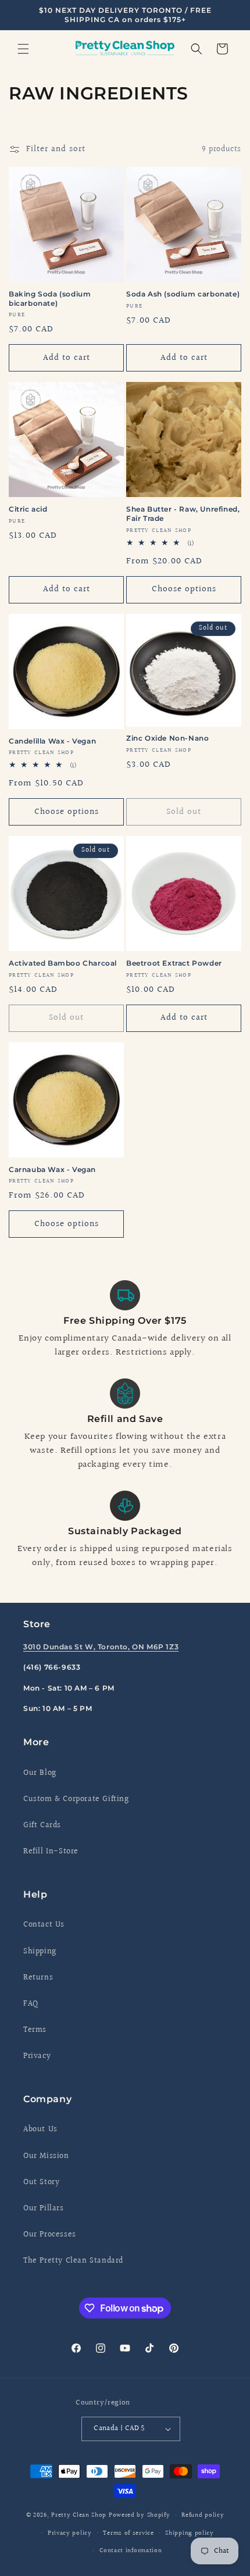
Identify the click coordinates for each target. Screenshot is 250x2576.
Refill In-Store (51, 1852)
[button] (23, 49)
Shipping (40, 1952)
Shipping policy (190, 2533)
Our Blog (40, 1773)
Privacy (37, 2056)
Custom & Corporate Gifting (76, 1799)
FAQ (31, 2004)
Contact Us (44, 1925)
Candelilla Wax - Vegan (52, 741)
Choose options (184, 589)
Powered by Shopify (140, 2515)
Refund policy (203, 2515)
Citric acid (28, 509)
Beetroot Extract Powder (174, 963)
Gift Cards (42, 1825)
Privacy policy (70, 2533)
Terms (35, 2030)
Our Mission (46, 2156)
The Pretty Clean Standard (73, 2261)
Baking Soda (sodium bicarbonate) (50, 299)
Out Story (41, 2182)
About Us (40, 2130)
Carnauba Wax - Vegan (52, 1169)
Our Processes (50, 2235)
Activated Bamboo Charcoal (63, 963)
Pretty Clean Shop (79, 2515)
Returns (38, 1978)
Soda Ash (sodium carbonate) (183, 294)
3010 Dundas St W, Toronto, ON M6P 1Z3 (101, 1647)
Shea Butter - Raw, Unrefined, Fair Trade (183, 514)
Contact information (131, 2551)
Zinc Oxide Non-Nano (167, 738)
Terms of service (128, 2533)
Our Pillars (44, 2209)
